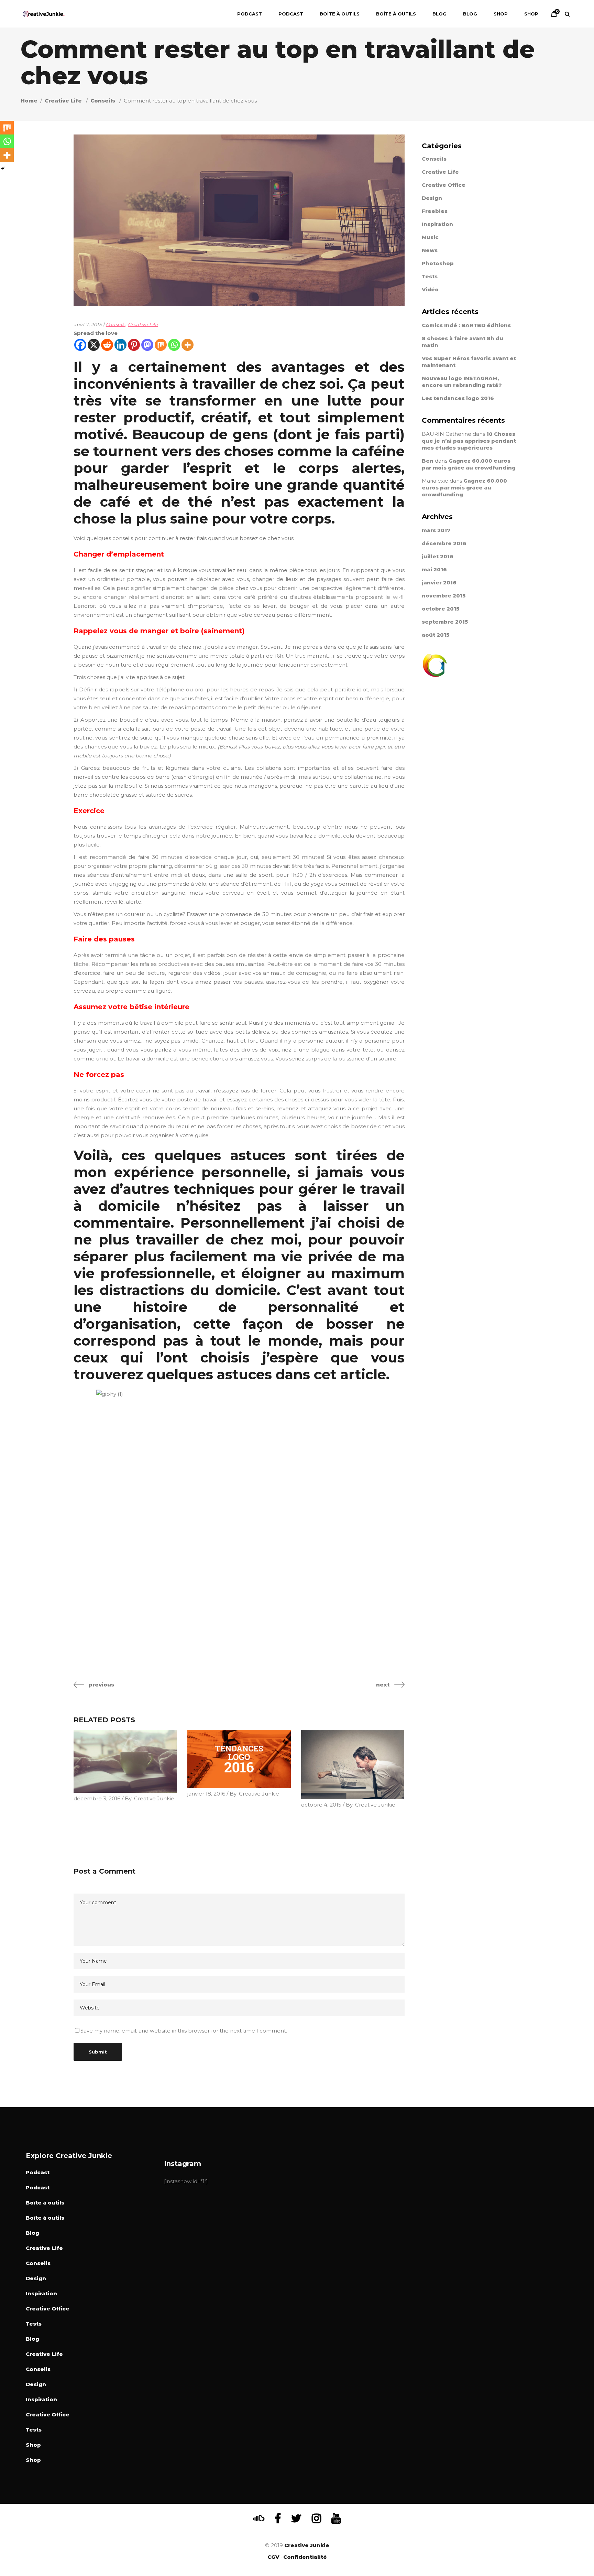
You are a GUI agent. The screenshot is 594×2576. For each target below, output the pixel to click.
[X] (94, 345)
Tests (430, 276)
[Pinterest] (134, 345)
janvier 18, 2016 (206, 1794)
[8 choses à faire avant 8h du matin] (125, 1761)
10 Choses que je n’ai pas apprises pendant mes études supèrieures (469, 441)
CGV (273, 2557)
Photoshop (438, 263)
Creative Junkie (154, 1798)
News (430, 250)
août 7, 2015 (88, 324)
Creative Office (444, 185)
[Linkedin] (120, 345)
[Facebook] (80, 345)
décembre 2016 (444, 543)
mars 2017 (436, 530)
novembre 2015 (444, 596)
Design (432, 198)
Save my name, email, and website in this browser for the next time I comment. (184, 2031)
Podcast (38, 2172)
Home (29, 101)
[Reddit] (107, 345)
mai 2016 (434, 569)
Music (430, 237)
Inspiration (437, 224)
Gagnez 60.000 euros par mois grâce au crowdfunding (469, 464)
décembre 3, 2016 (97, 1798)
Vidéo (430, 289)
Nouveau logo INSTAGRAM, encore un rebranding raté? (462, 382)
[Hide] (3, 169)
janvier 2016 (439, 583)
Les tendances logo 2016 (458, 398)
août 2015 (436, 635)
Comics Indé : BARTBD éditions (466, 325)
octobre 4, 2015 (321, 1805)
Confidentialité (305, 2557)
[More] (188, 345)
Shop (33, 2445)
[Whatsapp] (174, 345)
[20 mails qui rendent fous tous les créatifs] (353, 1764)
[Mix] (161, 345)
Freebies (435, 211)
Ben (428, 461)
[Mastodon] (147, 345)
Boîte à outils (45, 2203)
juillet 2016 (438, 556)
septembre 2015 (445, 622)
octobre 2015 (441, 609)
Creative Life (63, 101)
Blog (32, 2233)
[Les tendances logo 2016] (239, 1759)
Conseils (103, 101)
